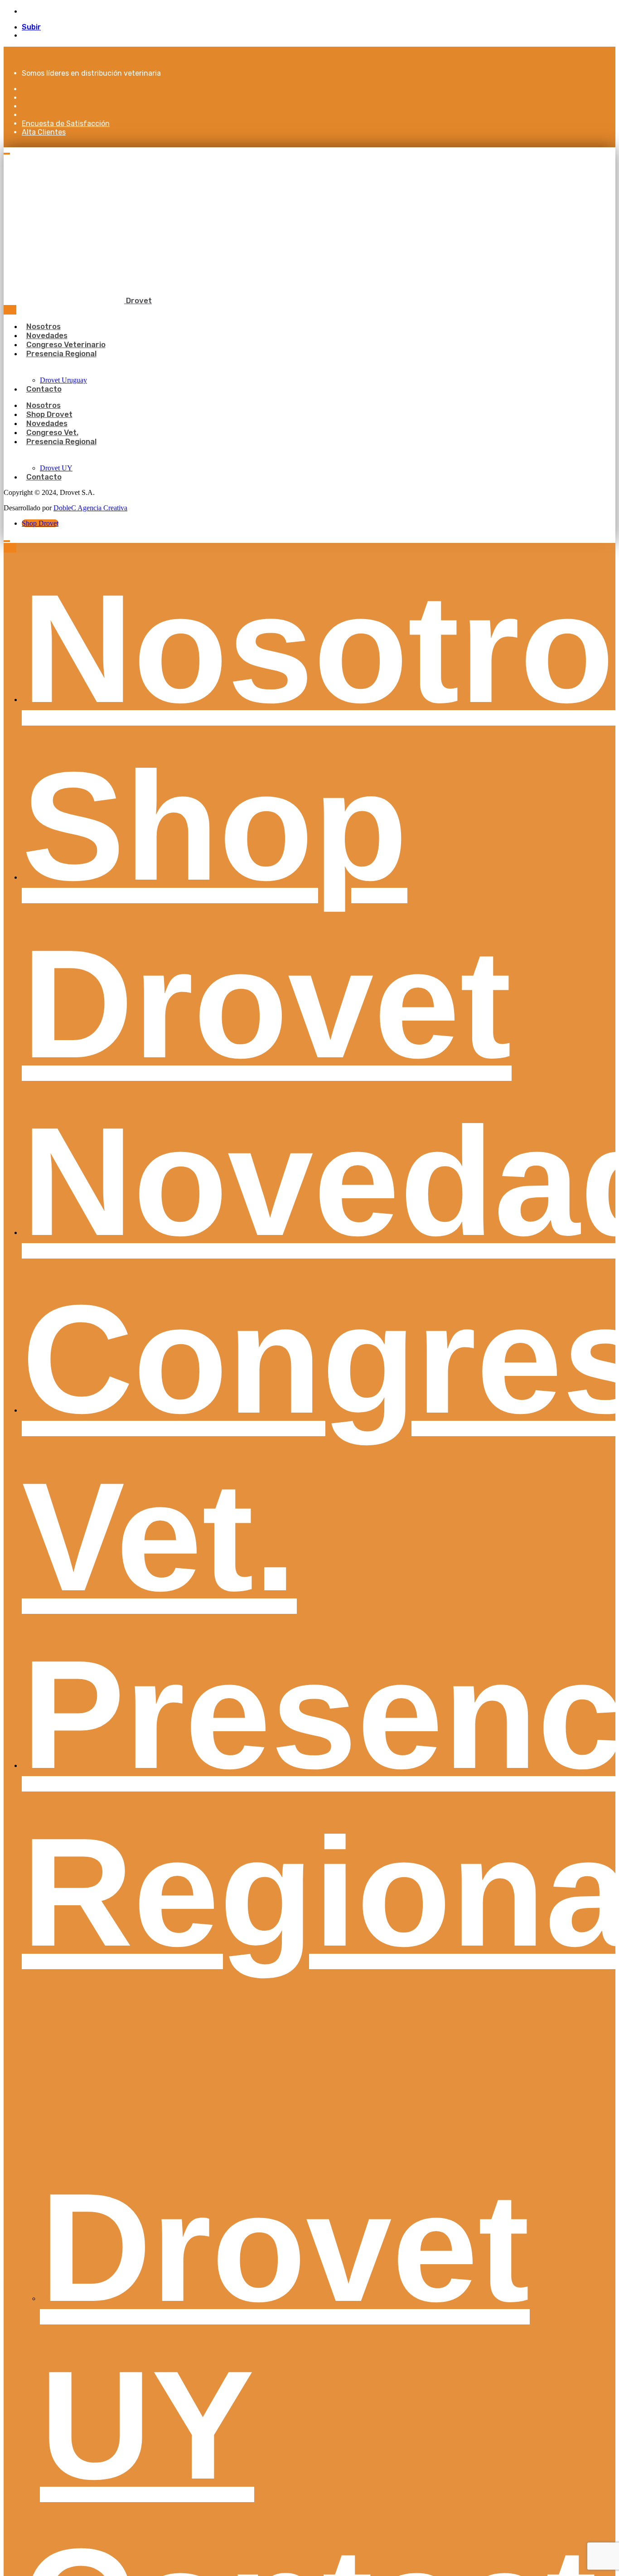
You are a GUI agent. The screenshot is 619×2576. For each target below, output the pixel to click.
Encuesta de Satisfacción (66, 123)
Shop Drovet (40, 523)
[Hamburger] (7, 154)
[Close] (10, 310)
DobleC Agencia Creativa (90, 508)
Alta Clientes (44, 132)
